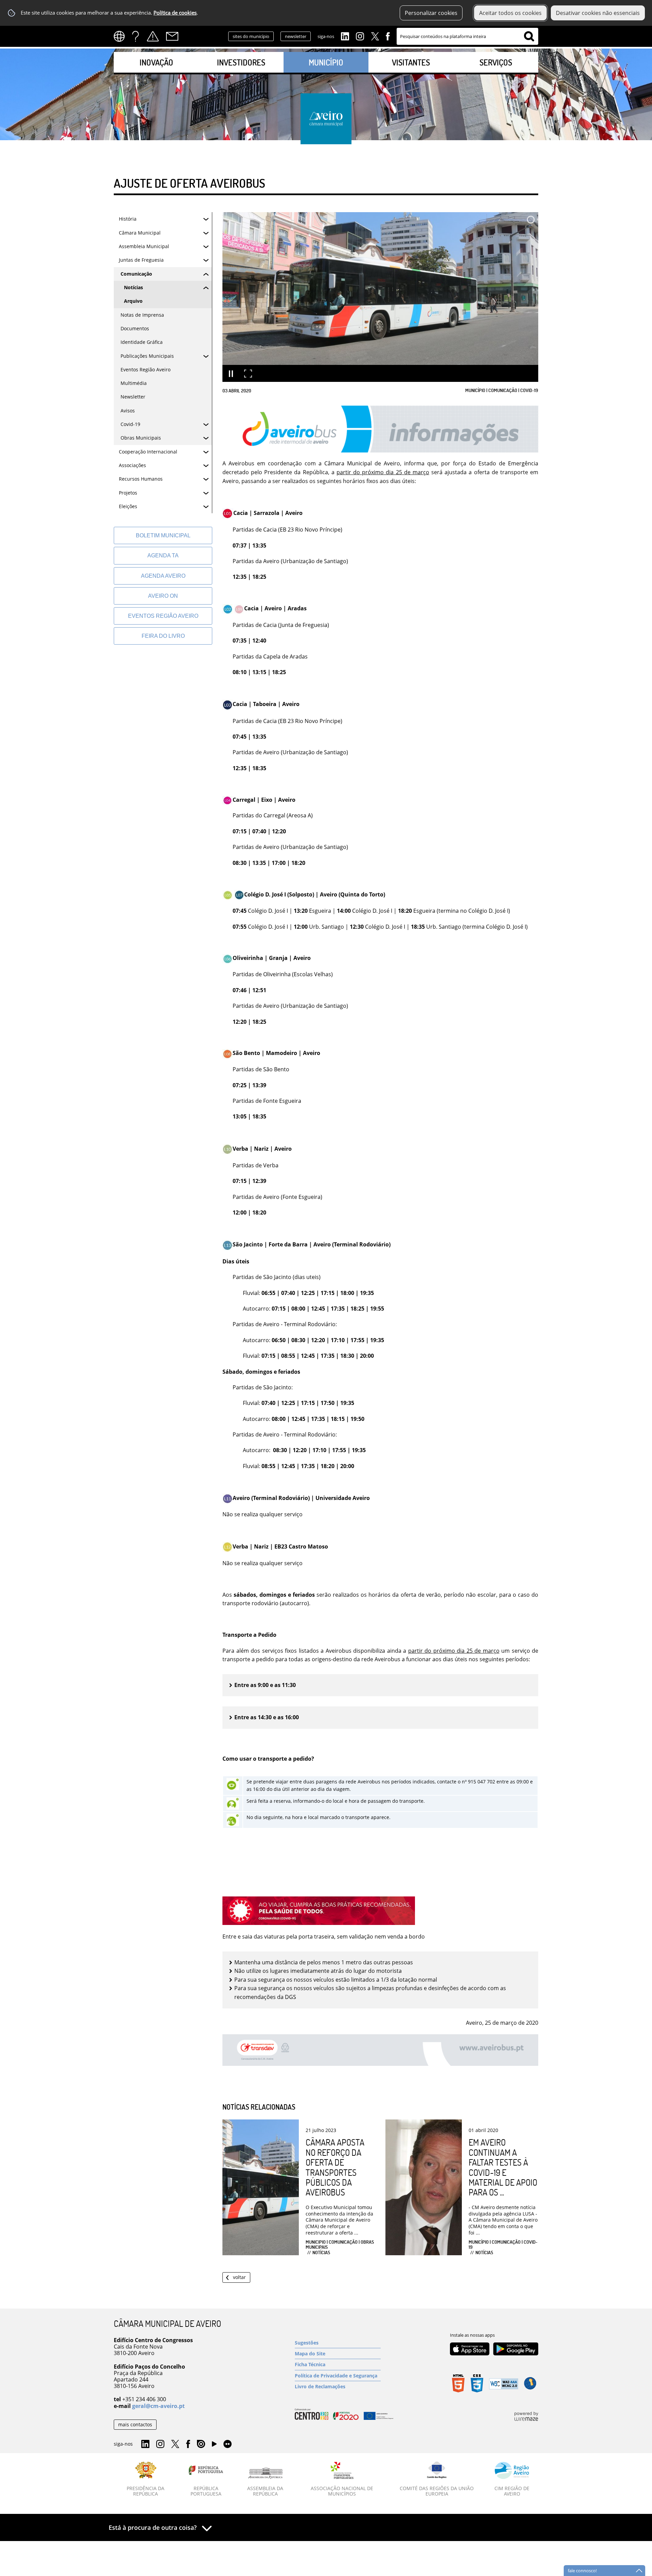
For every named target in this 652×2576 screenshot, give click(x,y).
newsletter (296, 36)
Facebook (388, 36)
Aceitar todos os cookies (510, 13)
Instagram (360, 36)
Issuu (201, 2444)
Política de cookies (175, 13)
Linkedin (345, 36)
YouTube (214, 2446)
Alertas (153, 36)
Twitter (375, 36)
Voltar (239, 2277)
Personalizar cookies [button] (431, 13)
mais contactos (135, 2424)
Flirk (228, 2444)
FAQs (135, 36)
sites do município (251, 36)
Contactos (172, 36)
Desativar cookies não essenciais (598, 13)
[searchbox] (467, 36)
